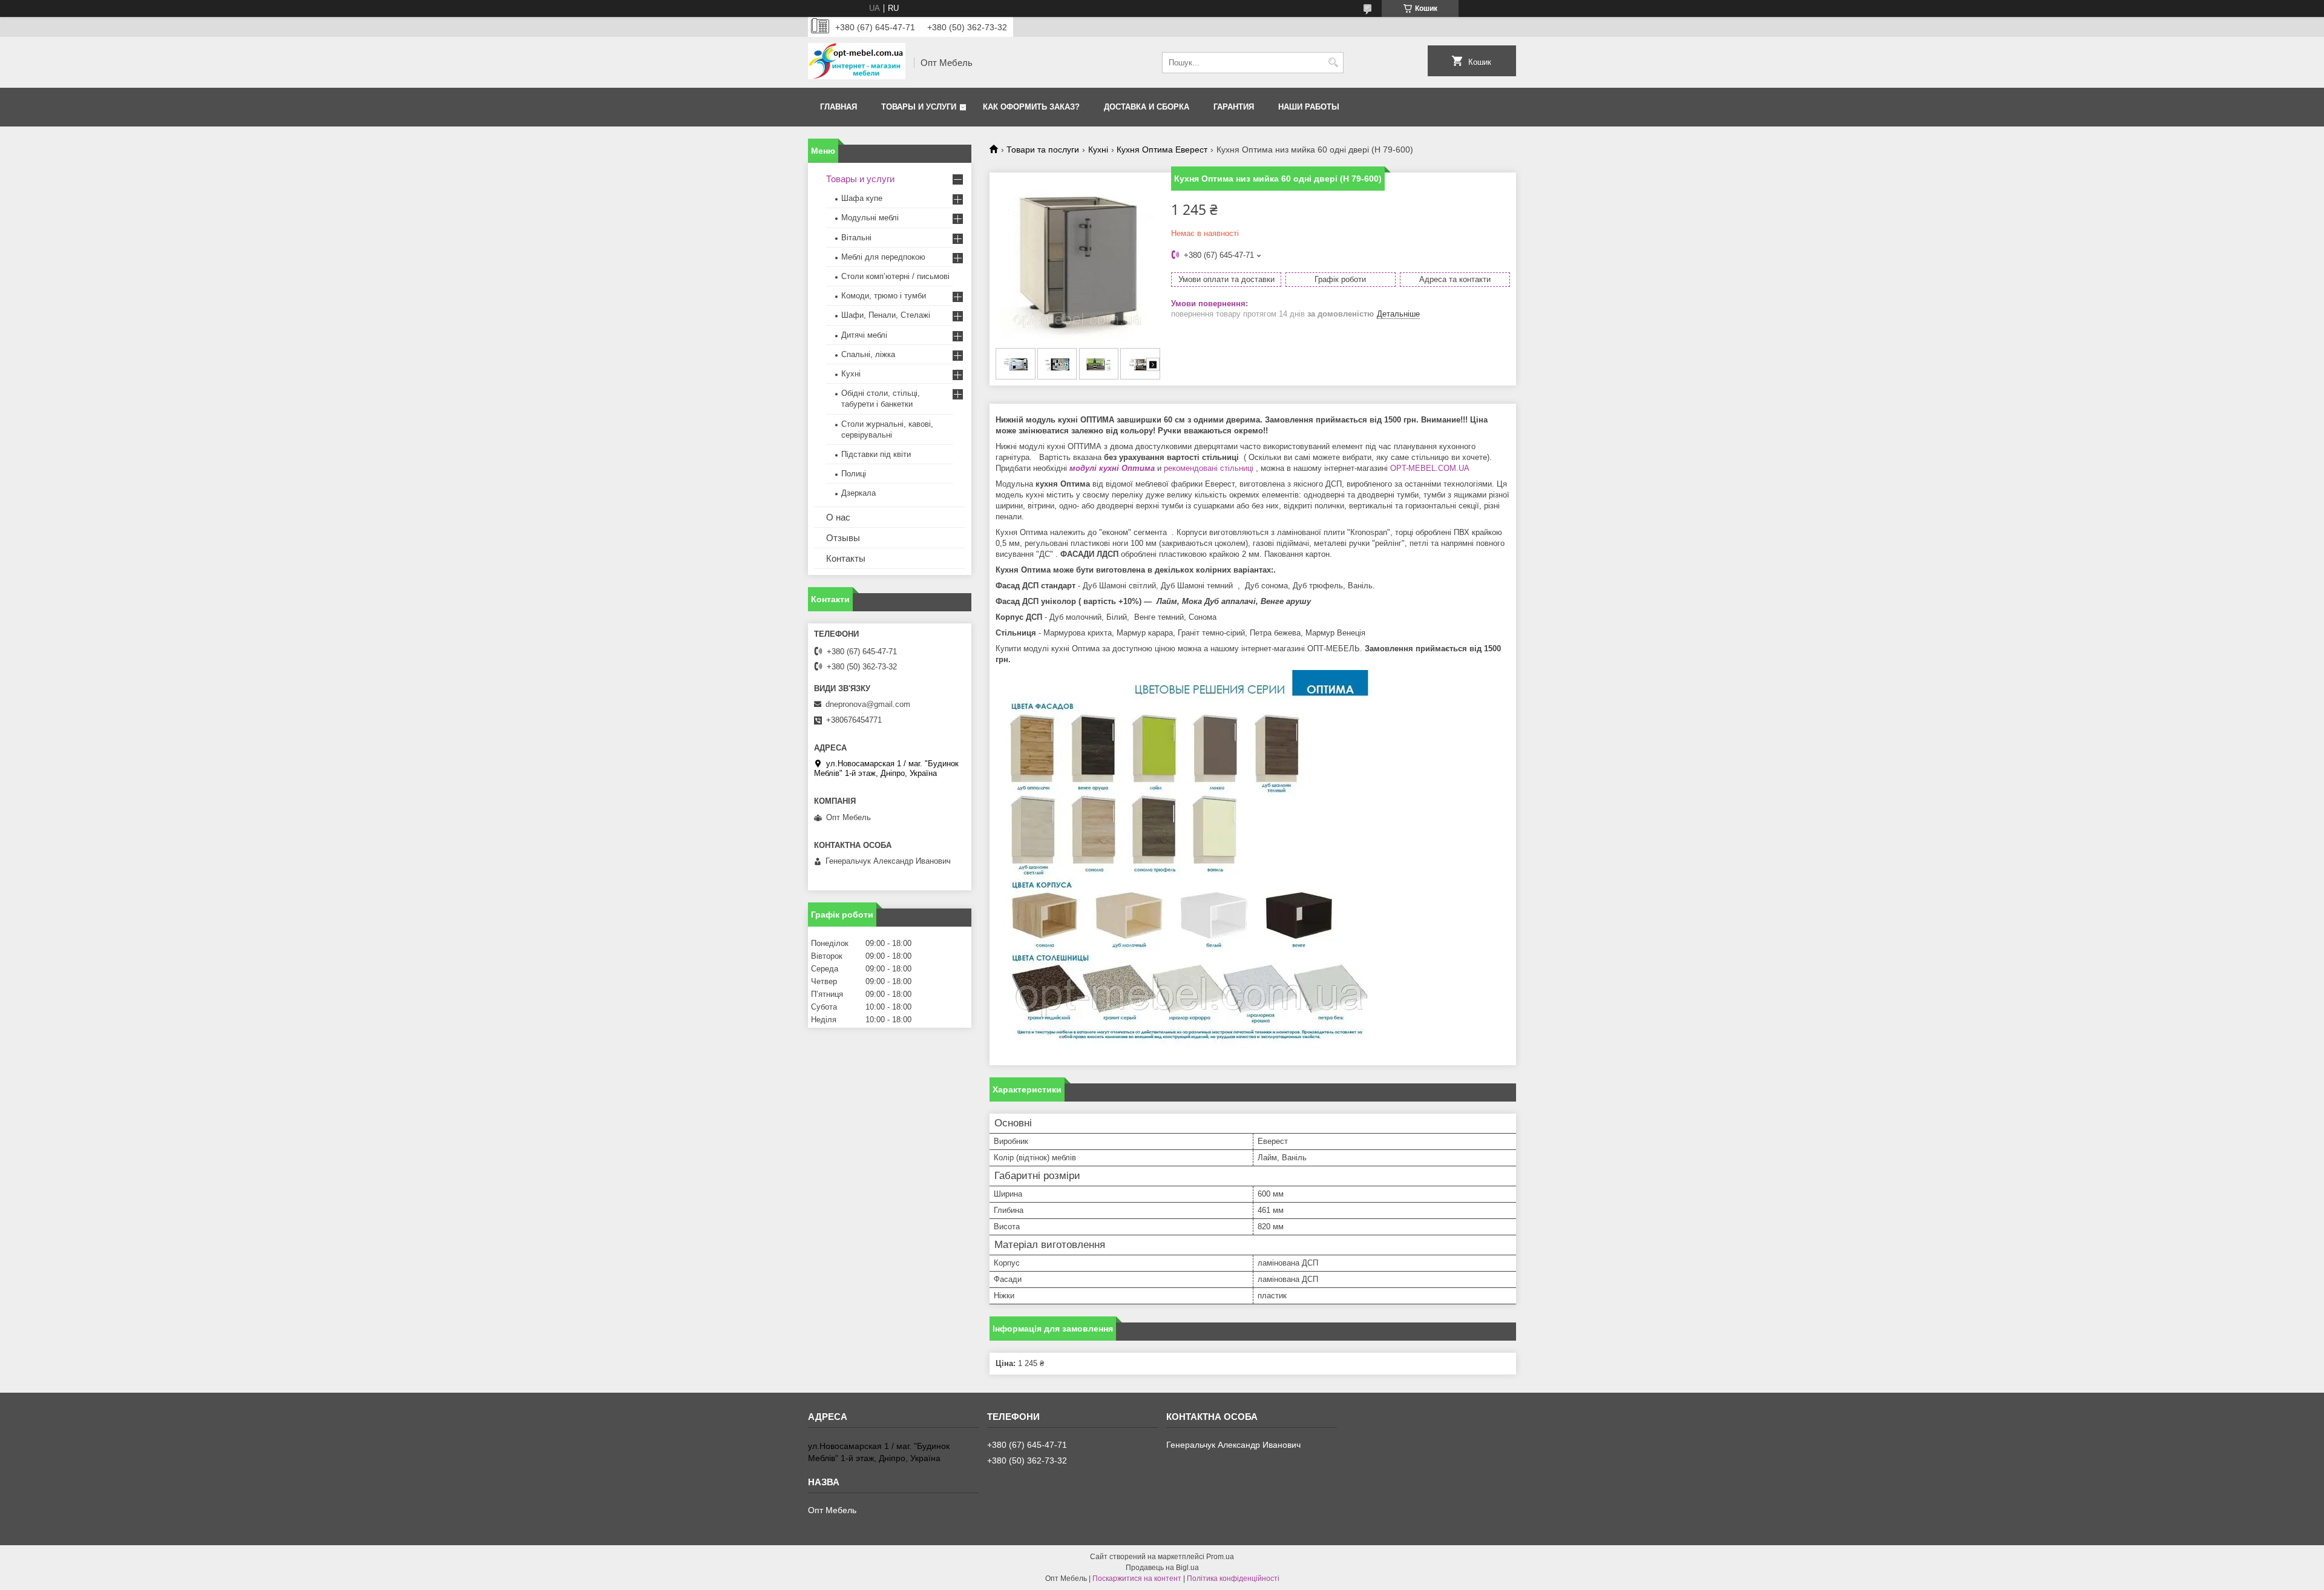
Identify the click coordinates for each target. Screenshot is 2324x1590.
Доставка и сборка (1147, 107)
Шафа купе (862, 198)
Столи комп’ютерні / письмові (895, 276)
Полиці (854, 474)
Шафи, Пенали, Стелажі (886, 315)
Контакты (846, 558)
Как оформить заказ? (1031, 107)
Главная (839, 107)
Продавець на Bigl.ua (1162, 1568)
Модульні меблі (870, 218)
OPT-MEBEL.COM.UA (1431, 468)
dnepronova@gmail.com (868, 704)
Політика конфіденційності (1233, 1579)
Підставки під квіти (876, 454)
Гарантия (1234, 107)
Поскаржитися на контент (1137, 1579)
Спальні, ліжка (868, 354)
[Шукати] (1333, 63)
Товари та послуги (1043, 149)
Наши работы (1309, 107)
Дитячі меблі (864, 335)
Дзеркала (858, 493)
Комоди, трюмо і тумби (884, 296)
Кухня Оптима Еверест (1162, 149)
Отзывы (843, 538)
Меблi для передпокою (883, 257)
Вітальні (856, 238)
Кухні (1098, 149)
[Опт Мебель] (857, 62)
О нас (838, 517)
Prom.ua (1220, 1557)
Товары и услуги (919, 107)
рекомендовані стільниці (1209, 468)
